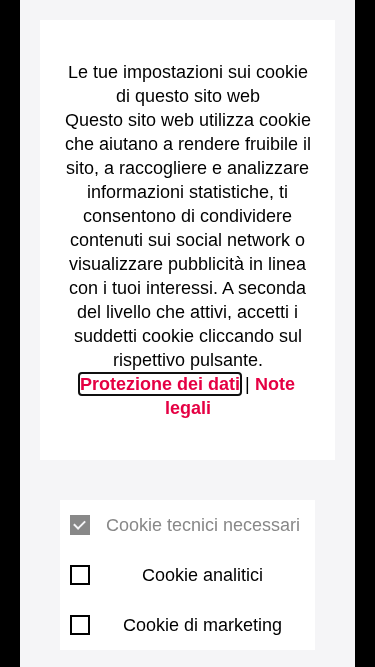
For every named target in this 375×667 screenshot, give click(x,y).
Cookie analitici (202, 575)
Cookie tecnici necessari (203, 525)
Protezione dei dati (160, 384)
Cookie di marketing (202, 625)
